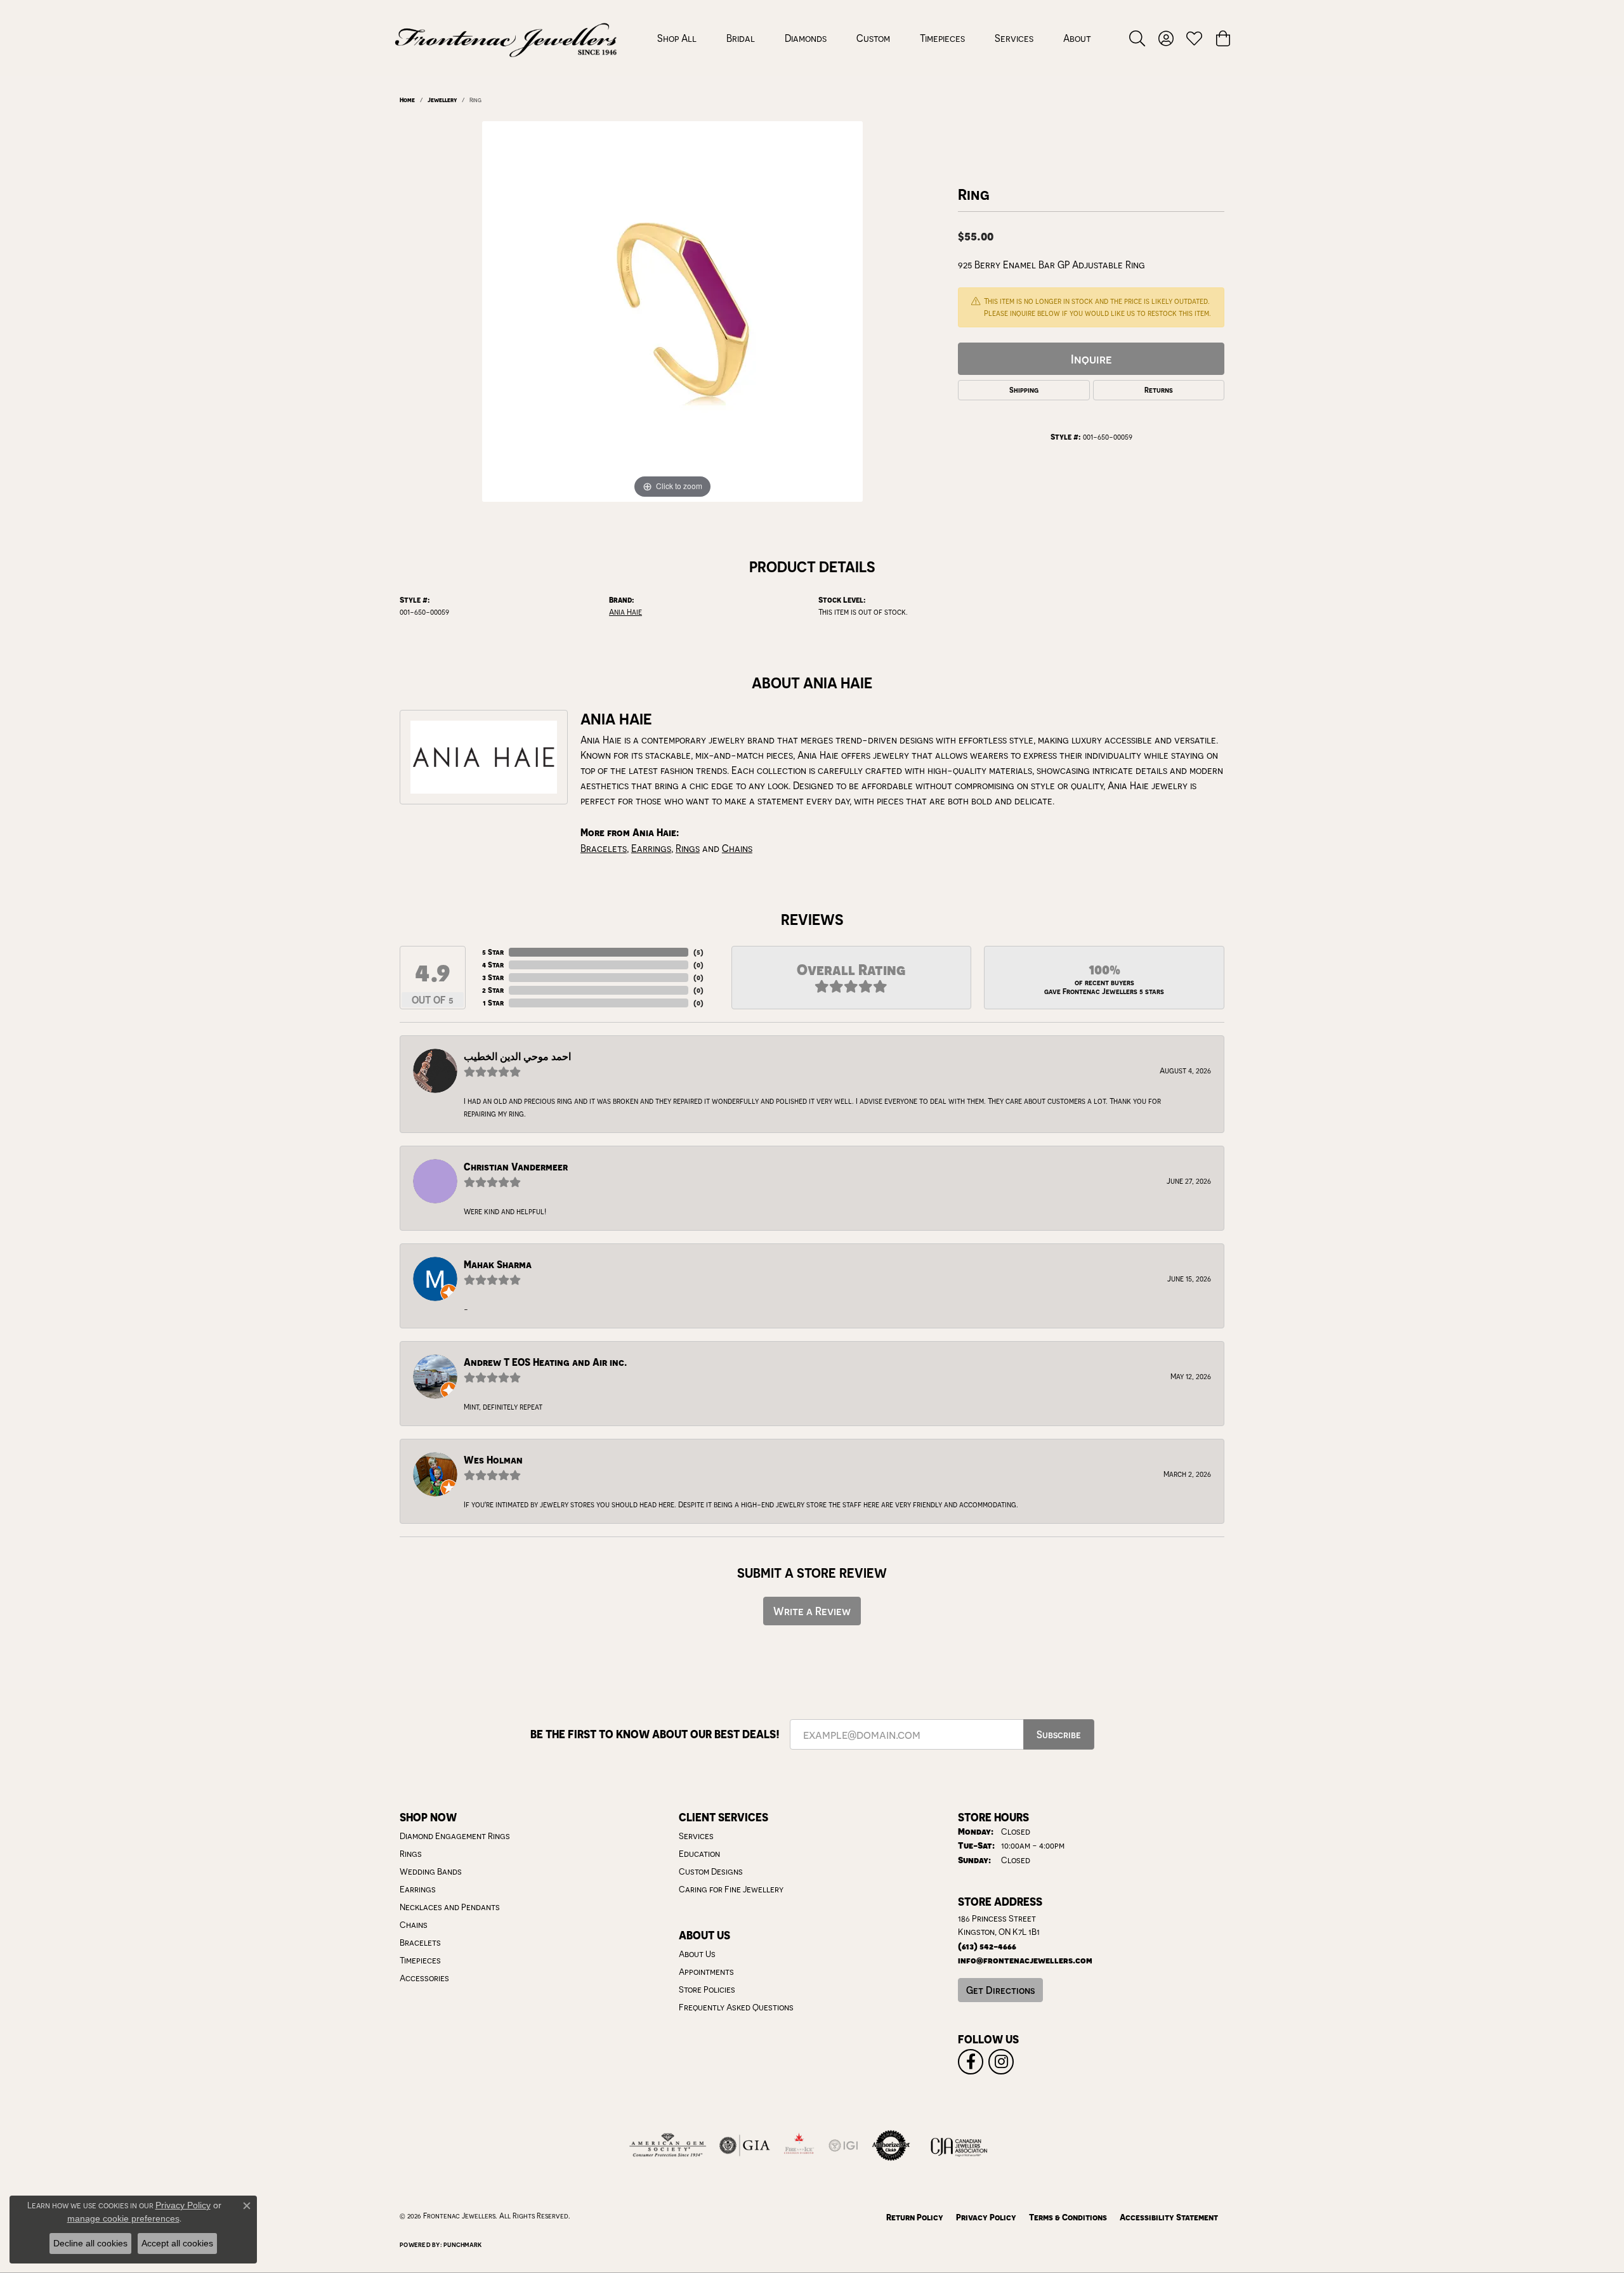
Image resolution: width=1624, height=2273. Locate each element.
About (1077, 38)
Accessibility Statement (1169, 2217)
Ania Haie (625, 612)
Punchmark (462, 2244)
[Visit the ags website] (668, 2145)
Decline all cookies (90, 2243)
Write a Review (812, 1611)
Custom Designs (711, 1871)
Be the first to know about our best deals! (655, 1734)
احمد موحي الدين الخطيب (517, 1057)
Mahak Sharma (498, 1265)
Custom (873, 38)
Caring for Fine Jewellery (731, 1889)
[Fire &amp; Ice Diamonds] (799, 2145)
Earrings (651, 848)
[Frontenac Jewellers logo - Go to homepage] (506, 38)
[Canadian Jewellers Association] (959, 2145)
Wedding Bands (431, 1871)
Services (1014, 38)
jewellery (442, 100)
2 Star (493, 990)
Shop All (677, 38)
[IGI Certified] (843, 2145)
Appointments (706, 1972)
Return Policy (915, 2217)
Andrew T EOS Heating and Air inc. (545, 1362)
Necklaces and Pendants (450, 1907)
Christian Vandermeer (516, 1167)
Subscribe (1059, 1734)
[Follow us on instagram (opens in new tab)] (1001, 2062)
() (698, 952)
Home (407, 100)
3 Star (493, 977)
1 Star (493, 1003)
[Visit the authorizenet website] (891, 2145)
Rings (688, 848)
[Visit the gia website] (745, 2145)
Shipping (1024, 390)
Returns (1159, 390)
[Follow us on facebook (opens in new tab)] (971, 2062)
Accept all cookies (177, 2243)
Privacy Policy (986, 2217)
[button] (1137, 38)
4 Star (493, 965)
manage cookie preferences (123, 2218)
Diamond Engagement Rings (455, 1836)
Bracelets (604, 848)
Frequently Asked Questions (736, 2007)
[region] (672, 311)
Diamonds (806, 38)
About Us (697, 1954)
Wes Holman (493, 1460)
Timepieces (942, 38)
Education (699, 1854)
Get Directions (1000, 1990)
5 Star (493, 952)
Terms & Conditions (1068, 2217)
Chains (737, 848)
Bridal (741, 38)
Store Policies (707, 1989)
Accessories (424, 1978)
